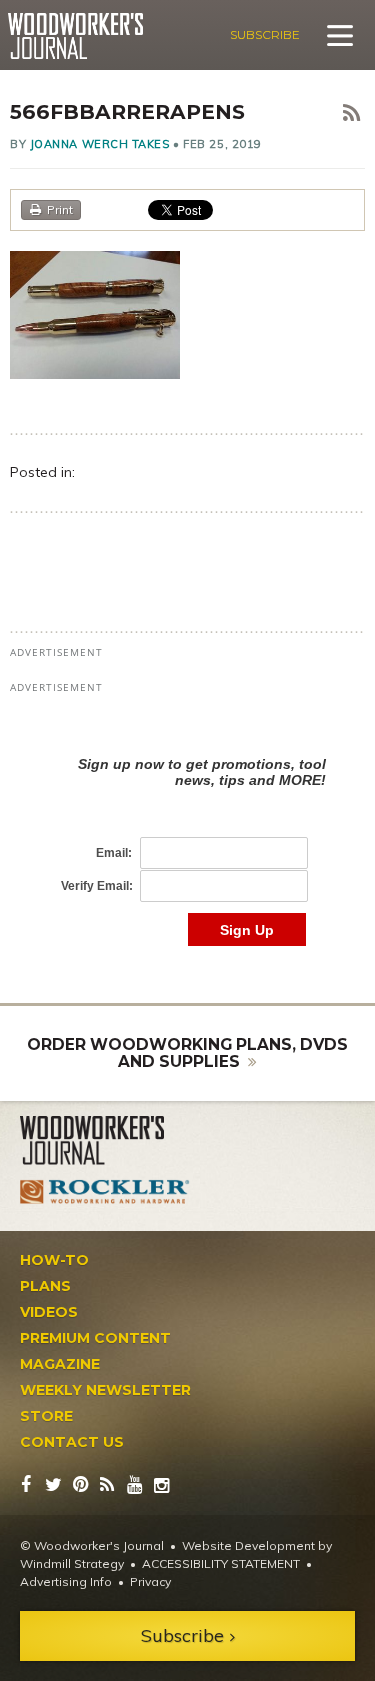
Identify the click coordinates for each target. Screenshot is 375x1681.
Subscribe (265, 34)
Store (46, 1416)
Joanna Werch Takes (100, 144)
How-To (54, 1260)
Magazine (60, 1364)
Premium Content (95, 1338)
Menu (340, 35)
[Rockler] (105, 1191)
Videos (49, 1312)
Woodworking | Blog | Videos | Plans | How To (75, 36)
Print (60, 209)
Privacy (150, 1581)
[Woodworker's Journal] (105, 1141)
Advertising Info (66, 1581)
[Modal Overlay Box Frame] (187, 830)
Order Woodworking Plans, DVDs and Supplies (187, 1053)
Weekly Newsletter (105, 1390)
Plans (45, 1286)
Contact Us (72, 1442)
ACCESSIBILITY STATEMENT (221, 1563)
